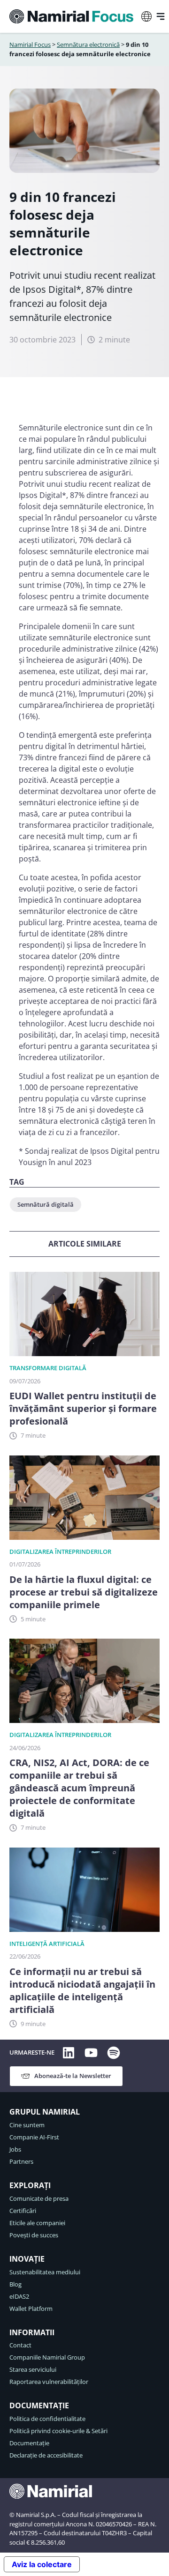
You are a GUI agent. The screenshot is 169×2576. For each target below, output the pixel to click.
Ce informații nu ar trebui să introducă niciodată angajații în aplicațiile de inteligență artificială (82, 1990)
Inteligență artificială (47, 1944)
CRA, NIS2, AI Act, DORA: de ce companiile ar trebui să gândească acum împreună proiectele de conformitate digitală (79, 1788)
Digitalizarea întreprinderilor (60, 1552)
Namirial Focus (30, 45)
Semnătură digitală (46, 1204)
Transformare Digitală (48, 1368)
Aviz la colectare (42, 2564)
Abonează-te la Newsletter (73, 2076)
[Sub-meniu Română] (146, 16)
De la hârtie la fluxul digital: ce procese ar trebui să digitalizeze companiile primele (84, 1592)
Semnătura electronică (88, 45)
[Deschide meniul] (161, 16)
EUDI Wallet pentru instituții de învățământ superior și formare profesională (83, 1408)
